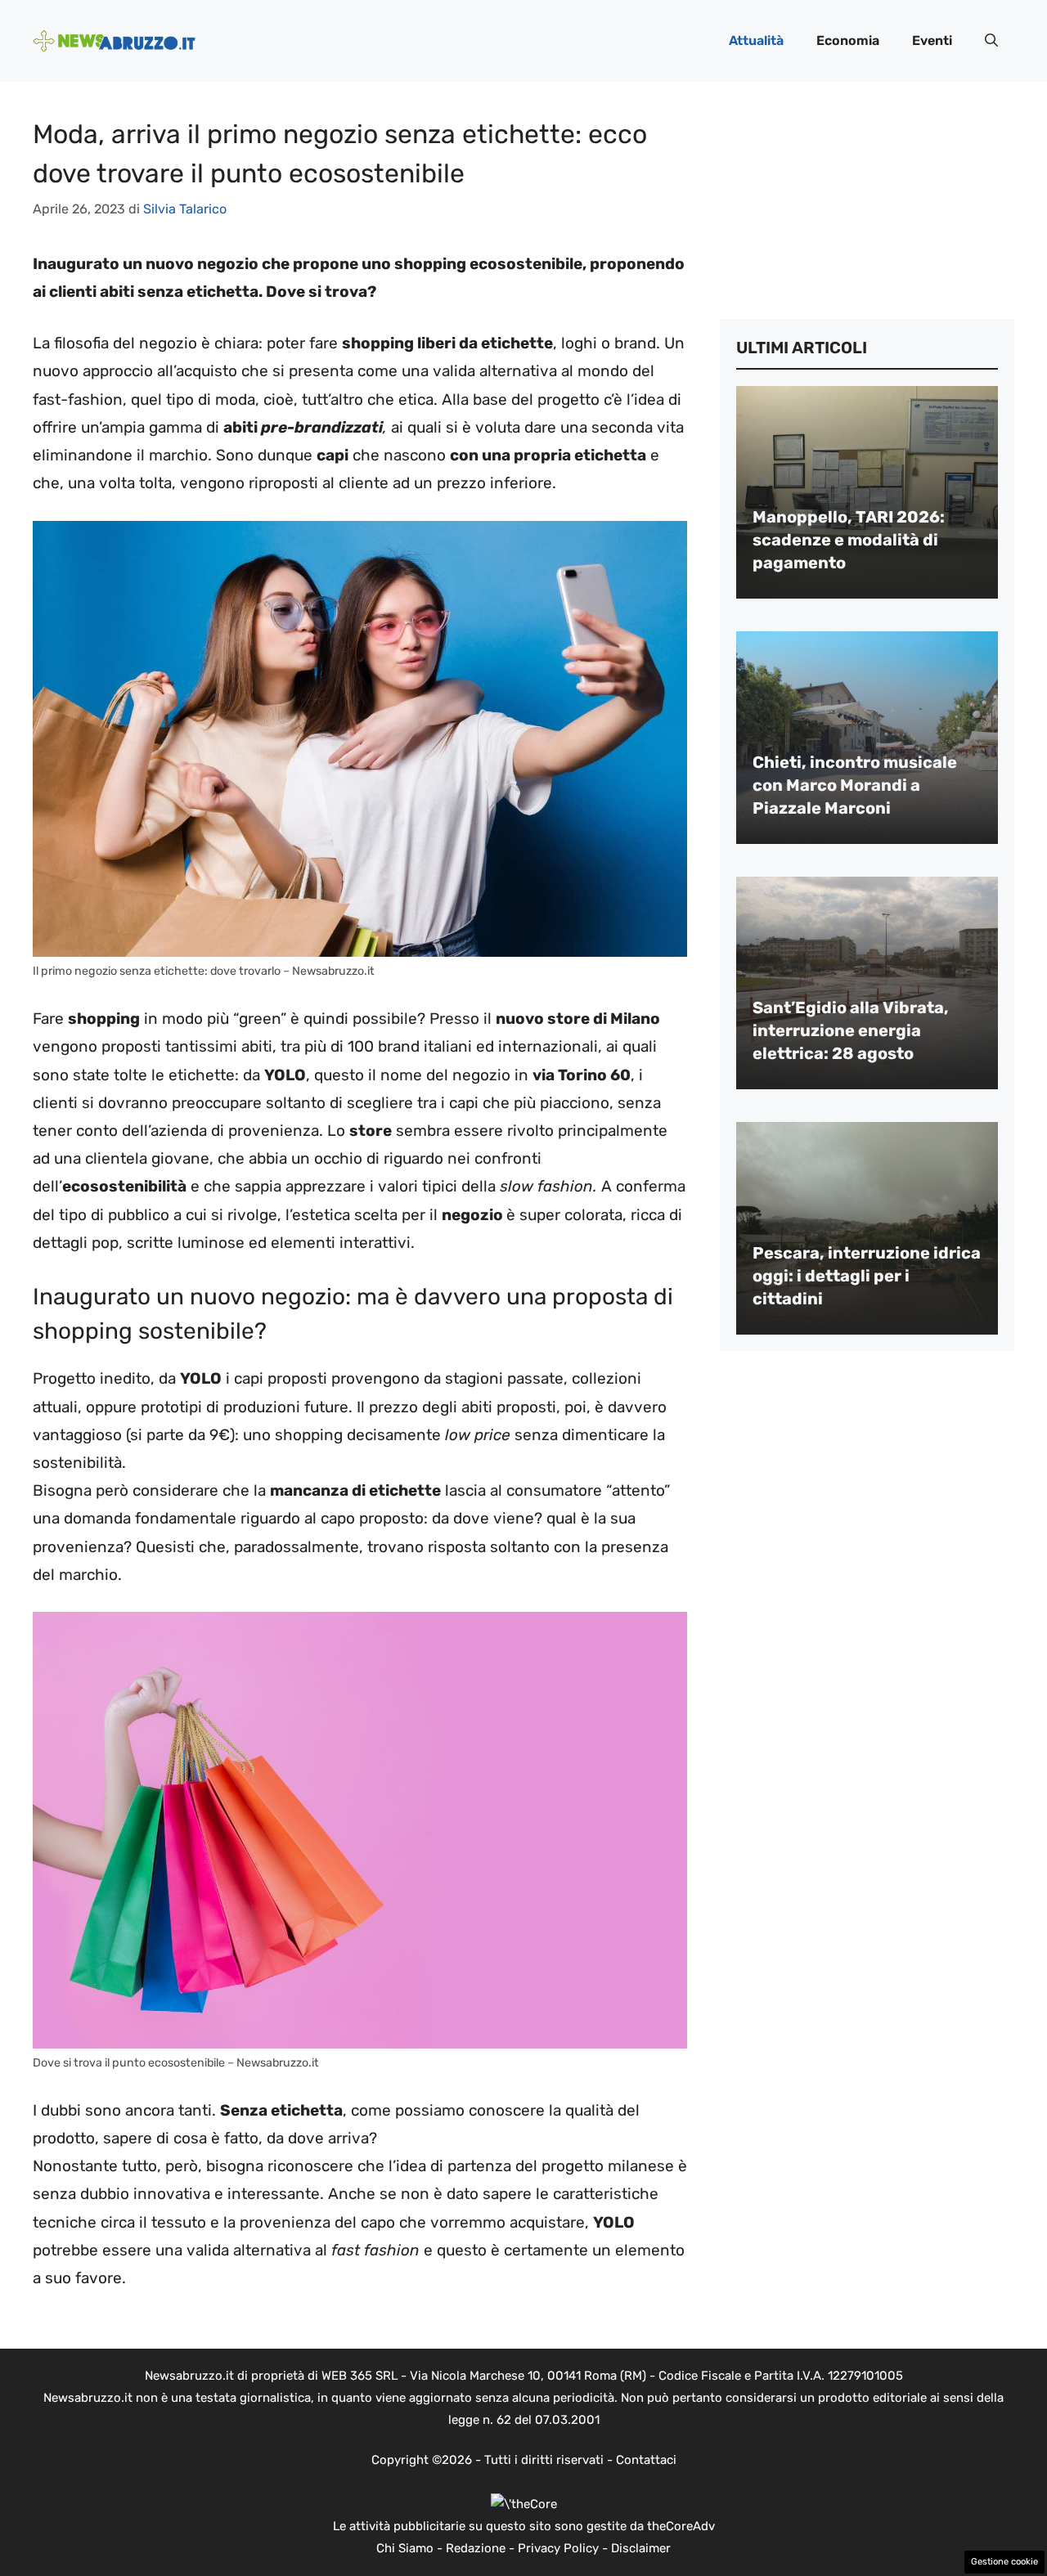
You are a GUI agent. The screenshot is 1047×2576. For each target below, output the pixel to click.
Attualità (756, 40)
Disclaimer (641, 2548)
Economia (848, 40)
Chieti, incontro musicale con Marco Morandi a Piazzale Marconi (855, 785)
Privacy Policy (558, 2548)
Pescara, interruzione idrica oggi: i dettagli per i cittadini (867, 1276)
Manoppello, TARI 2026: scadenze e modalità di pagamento (849, 540)
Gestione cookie (1004, 2562)
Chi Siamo (405, 2548)
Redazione (476, 2548)
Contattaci (646, 2460)
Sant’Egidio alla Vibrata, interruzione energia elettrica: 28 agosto (851, 1030)
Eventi (932, 40)
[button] (991, 41)
